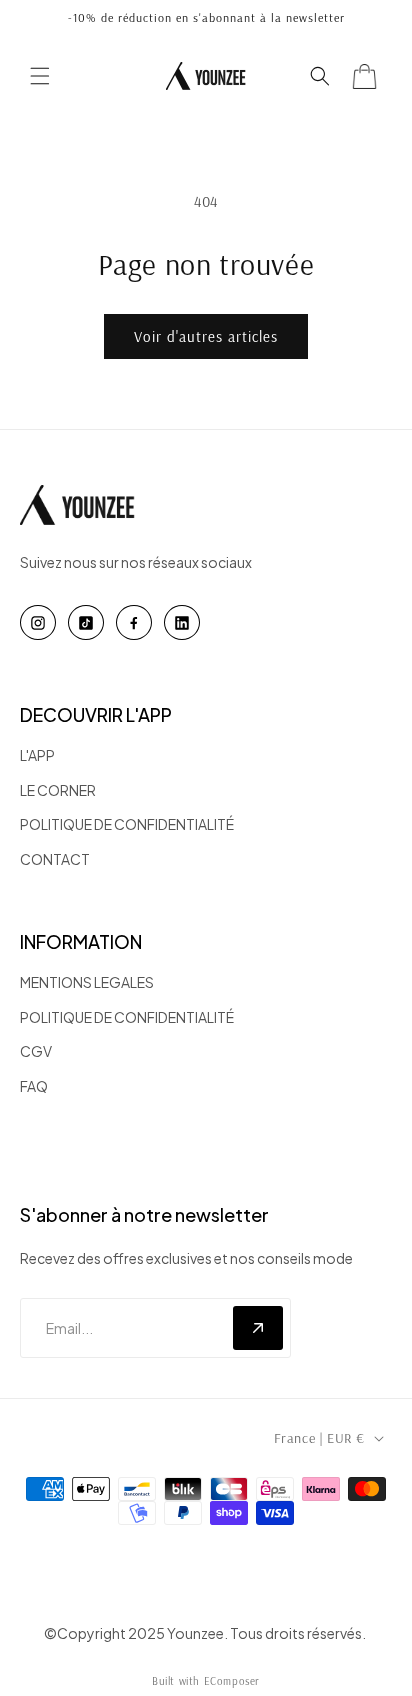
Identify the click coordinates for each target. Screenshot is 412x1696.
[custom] (38, 622)
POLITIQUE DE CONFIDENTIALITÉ (127, 824)
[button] (40, 76)
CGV (36, 1051)
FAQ (34, 1086)
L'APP (37, 755)
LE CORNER (58, 790)
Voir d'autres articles (206, 336)
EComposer (232, 1681)
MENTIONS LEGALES (87, 982)
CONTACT (55, 859)
